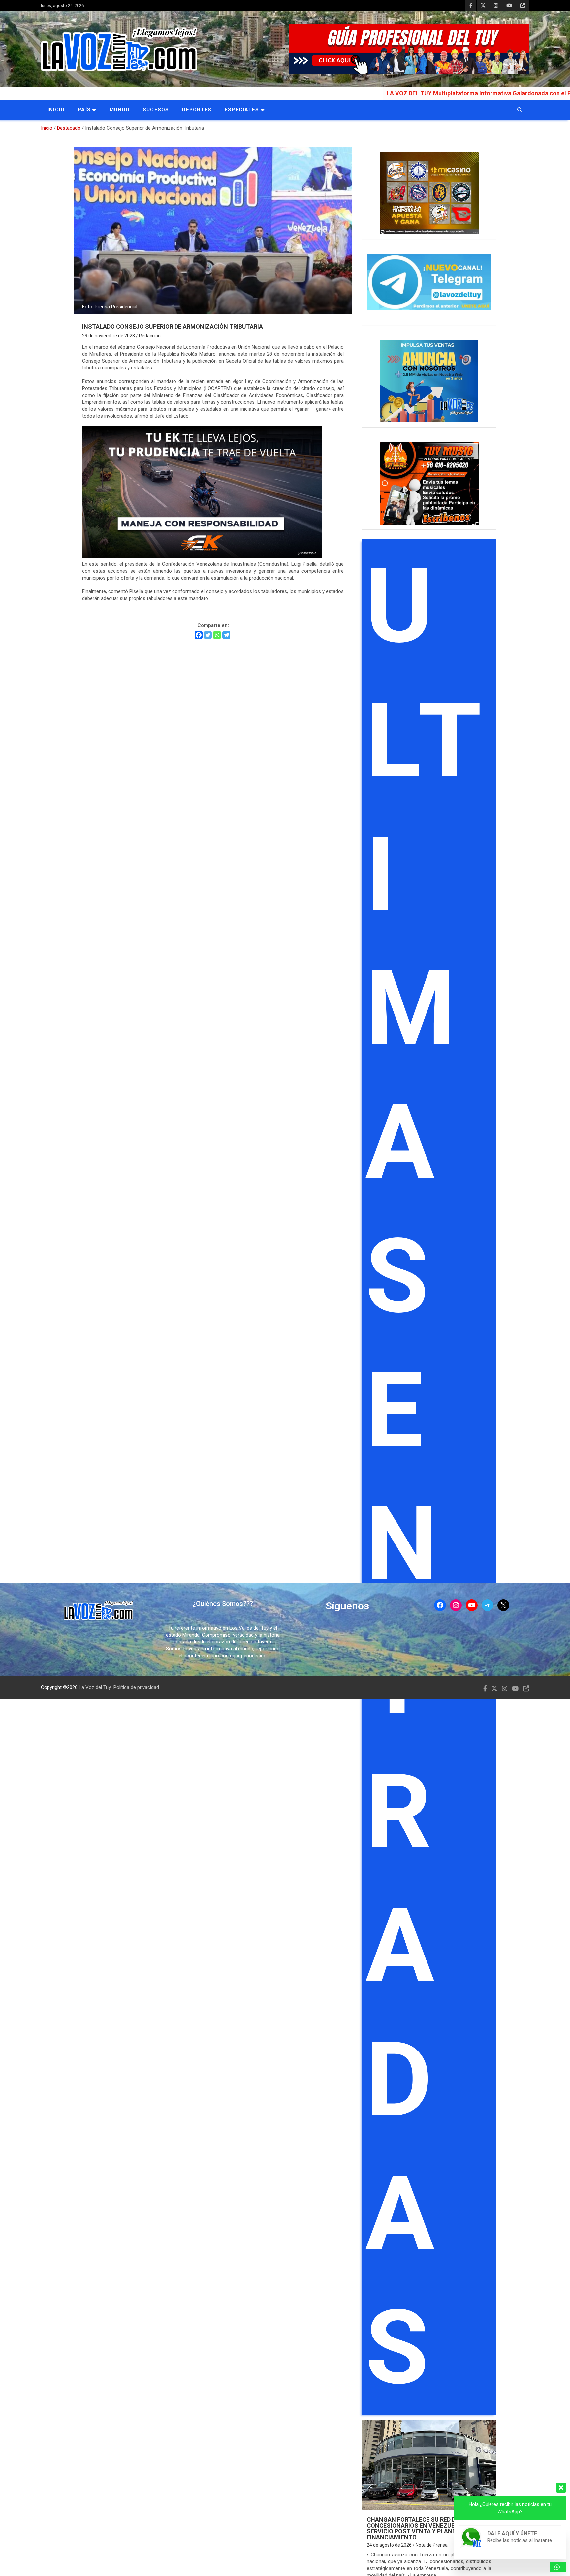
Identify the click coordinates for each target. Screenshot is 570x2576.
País (84, 110)
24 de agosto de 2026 (389, 2545)
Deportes (197, 110)
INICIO (56, 110)
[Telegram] (226, 635)
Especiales (242, 110)
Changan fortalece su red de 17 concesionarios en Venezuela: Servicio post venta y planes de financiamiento (417, 2528)
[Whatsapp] (217, 635)
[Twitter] (208, 635)
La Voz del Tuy (95, 1687)
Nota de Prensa (432, 2545)
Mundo (120, 110)
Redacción (150, 336)
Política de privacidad (136, 1687)
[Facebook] (199, 635)
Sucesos (156, 110)
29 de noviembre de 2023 (109, 336)
